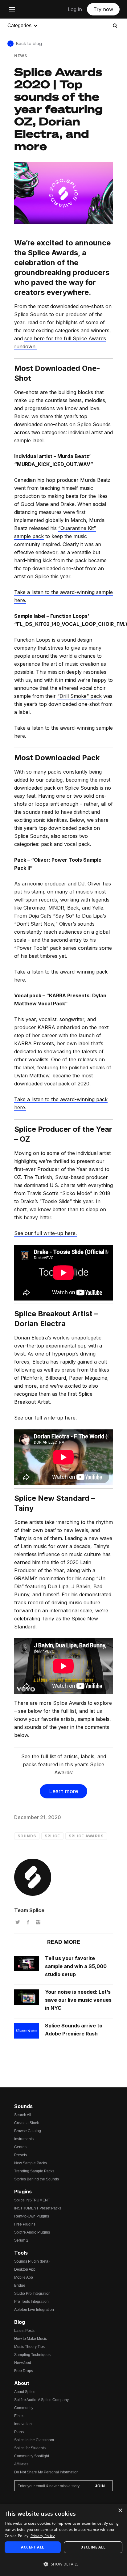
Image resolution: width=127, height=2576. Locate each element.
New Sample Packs (31, 2163)
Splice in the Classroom (34, 2440)
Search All (23, 2115)
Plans (19, 2432)
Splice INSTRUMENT (32, 2200)
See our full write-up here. (45, 1233)
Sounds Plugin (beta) (32, 2261)
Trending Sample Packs (34, 2171)
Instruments (24, 2139)
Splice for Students (30, 2448)
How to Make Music (31, 2339)
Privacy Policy (43, 2536)
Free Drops (24, 2371)
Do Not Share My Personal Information (46, 2472)
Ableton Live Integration (34, 2310)
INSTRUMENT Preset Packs (38, 2208)
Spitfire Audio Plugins (32, 2232)
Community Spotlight (32, 2456)
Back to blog (29, 43)
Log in (75, 9)
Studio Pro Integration (32, 2294)
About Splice (25, 2392)
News (21, 56)
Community (24, 2408)
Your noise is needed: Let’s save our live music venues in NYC (78, 2000)
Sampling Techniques (32, 2355)
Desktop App (25, 2269)
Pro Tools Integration (31, 2302)
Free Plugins (25, 2224)
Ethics (19, 2416)
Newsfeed (23, 2363)
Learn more (63, 1791)
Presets (20, 2155)
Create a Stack (27, 2123)
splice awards (86, 1836)
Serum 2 (21, 2240)
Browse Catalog (28, 2131)
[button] (63, 2564)
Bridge (20, 2285)
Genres (20, 2147)
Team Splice (29, 1910)
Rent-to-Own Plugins (32, 2216)
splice (52, 1836)
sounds (27, 1836)
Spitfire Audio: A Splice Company (41, 2400)
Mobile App (24, 2277)
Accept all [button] (33, 2547)
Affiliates (21, 2464)
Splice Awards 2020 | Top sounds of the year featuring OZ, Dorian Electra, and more (59, 109)
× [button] (120, 2511)
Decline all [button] (93, 2547)
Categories (19, 25)
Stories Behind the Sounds (37, 2179)
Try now (103, 9)
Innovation (23, 2424)
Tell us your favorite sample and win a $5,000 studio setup (76, 1966)
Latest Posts (24, 2331)
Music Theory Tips (29, 2347)
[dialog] (63, 2540)
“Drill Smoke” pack (80, 696)
